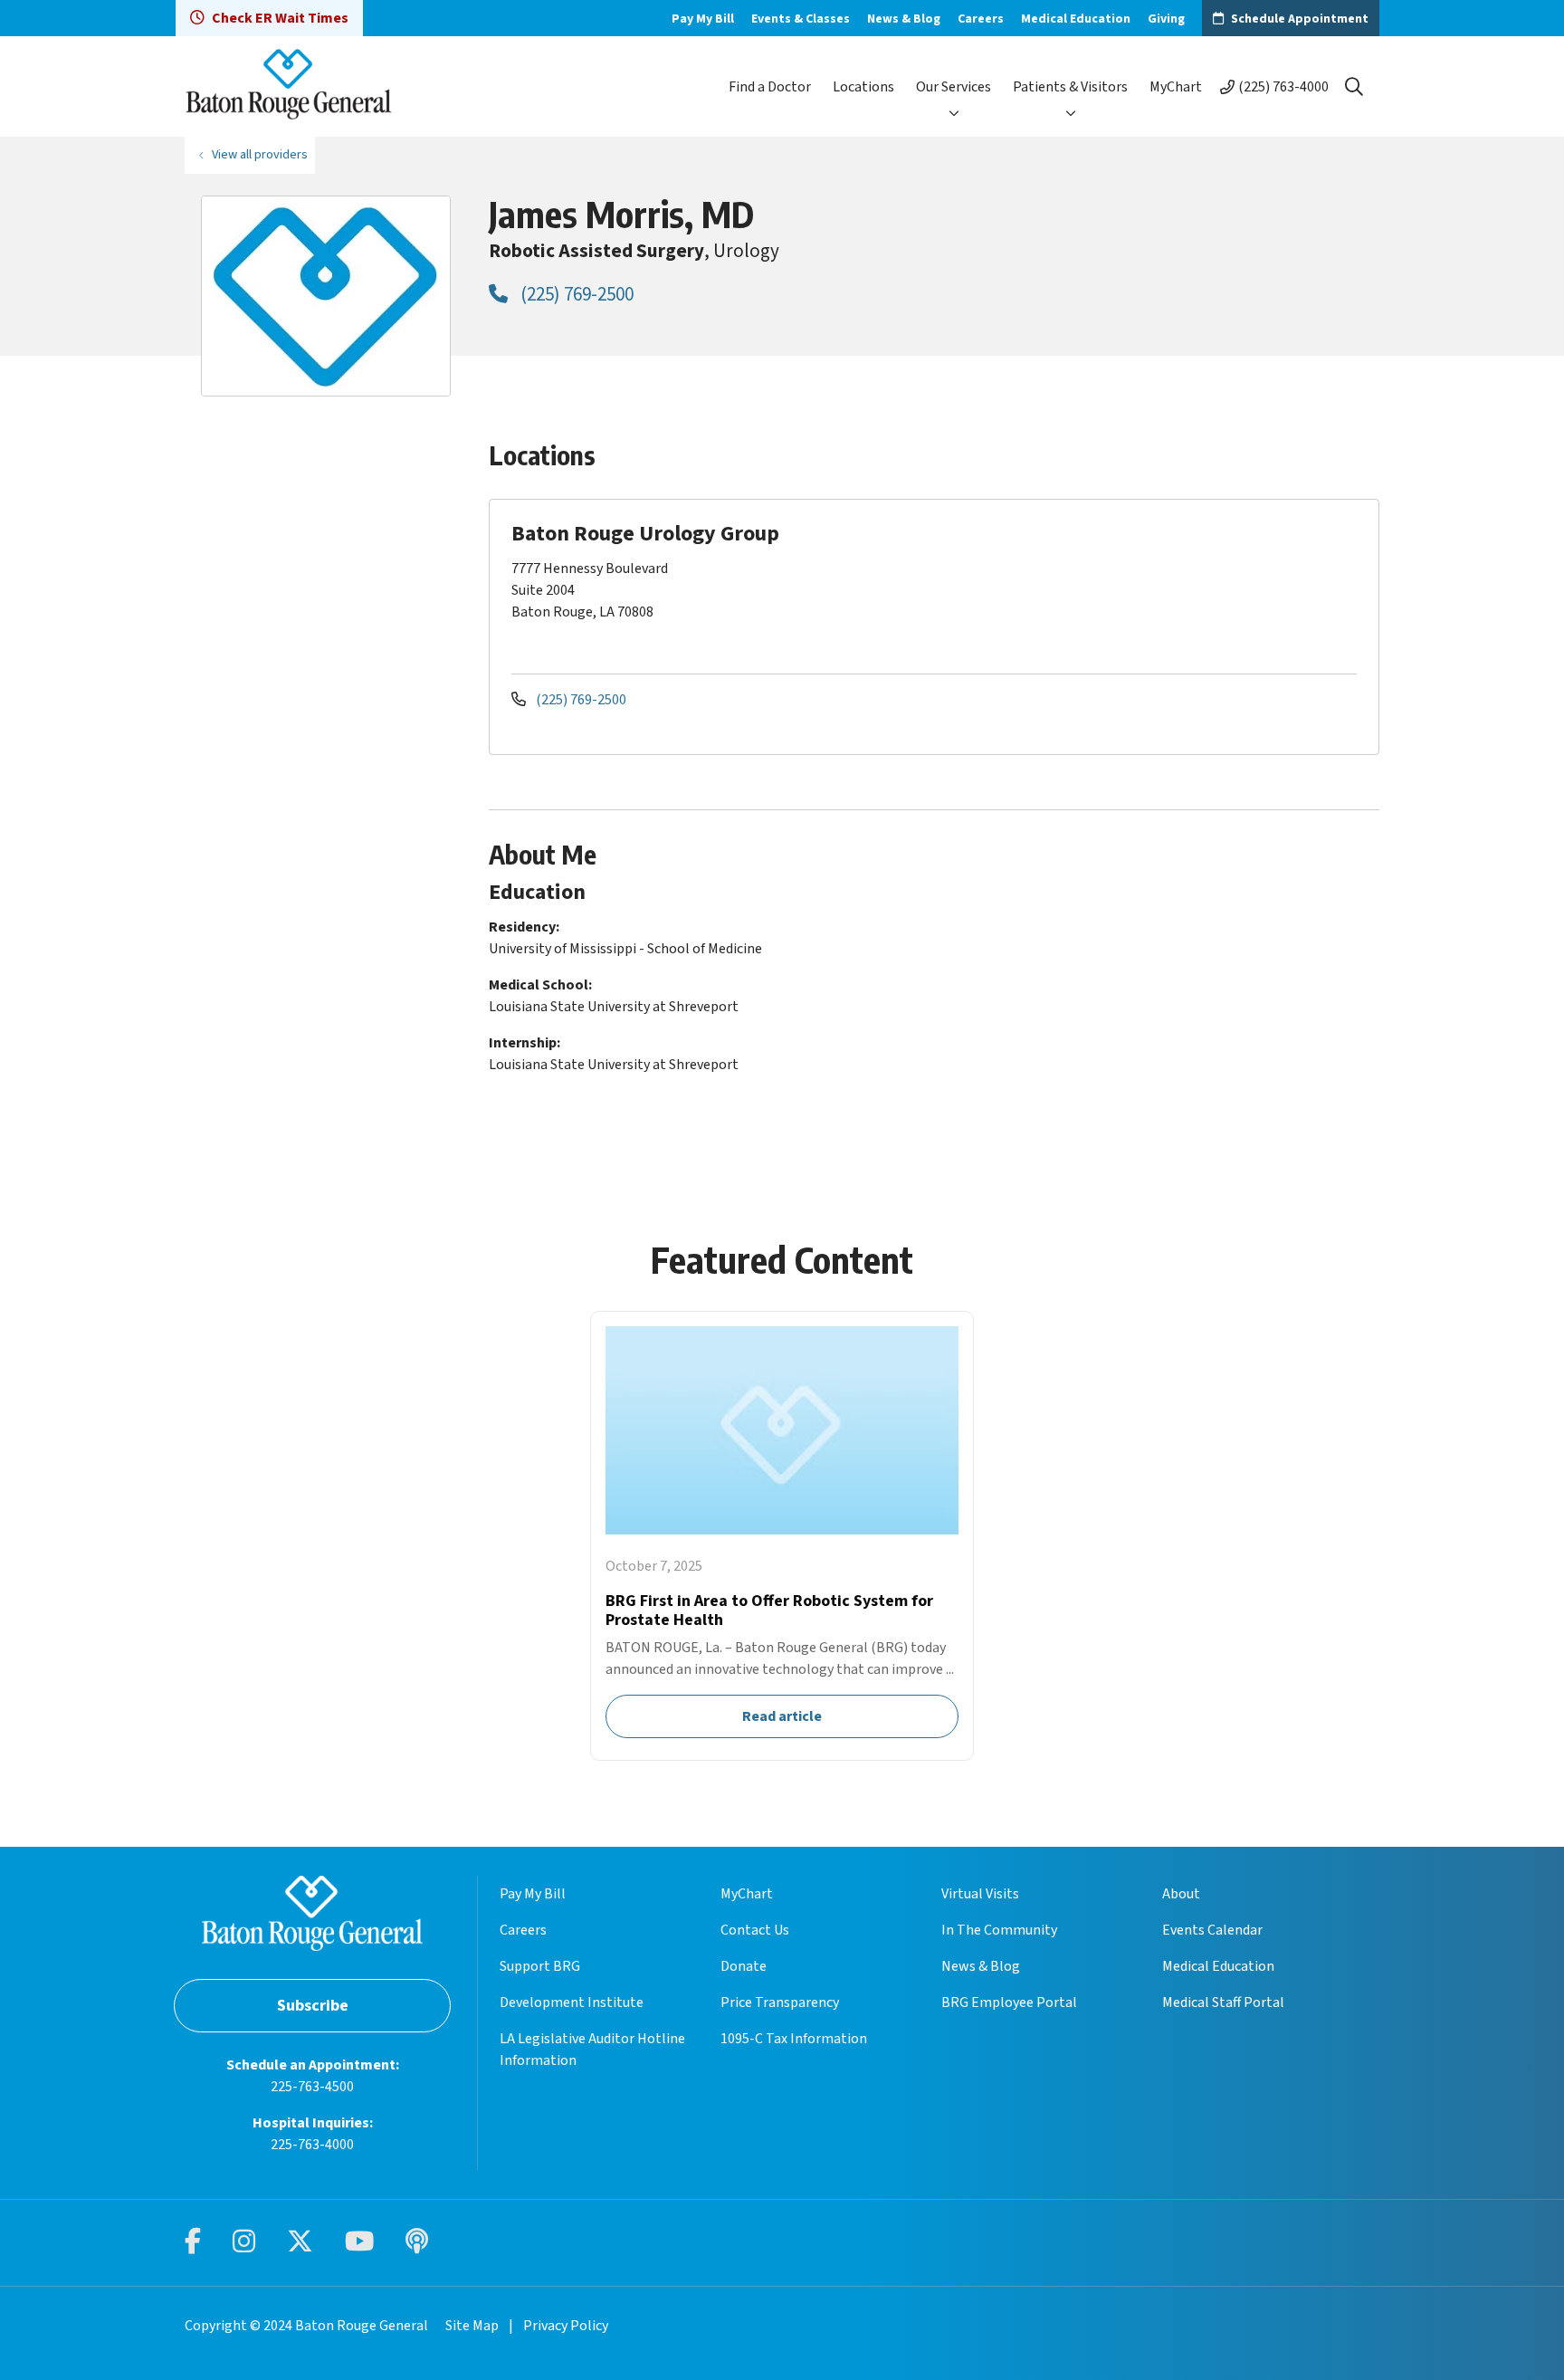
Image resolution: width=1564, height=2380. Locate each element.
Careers (981, 19)
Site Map (472, 2326)
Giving (1166, 19)
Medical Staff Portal (1223, 2002)
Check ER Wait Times (280, 18)
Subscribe (313, 2006)
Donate (744, 1966)
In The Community (999, 1930)
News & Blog (904, 19)
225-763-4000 (312, 2145)
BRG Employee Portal (1009, 2002)
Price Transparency (780, 2002)
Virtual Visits (980, 1894)
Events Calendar (1212, 1930)
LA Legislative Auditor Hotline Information (592, 2050)
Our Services (954, 87)
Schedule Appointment (1300, 19)
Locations (863, 87)
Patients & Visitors (1070, 87)
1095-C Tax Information (794, 2039)
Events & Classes (801, 19)
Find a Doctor (770, 87)
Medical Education (1076, 19)
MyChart (1176, 87)
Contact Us (755, 1930)
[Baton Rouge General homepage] (289, 86)
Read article (782, 1536)
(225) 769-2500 (575, 294)
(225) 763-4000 (1283, 87)
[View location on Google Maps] (1218, 585)
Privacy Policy (566, 2326)
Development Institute (572, 2002)
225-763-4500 (312, 2087)
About (1181, 1894)
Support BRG (540, 1966)
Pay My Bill (703, 19)
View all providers (260, 154)
